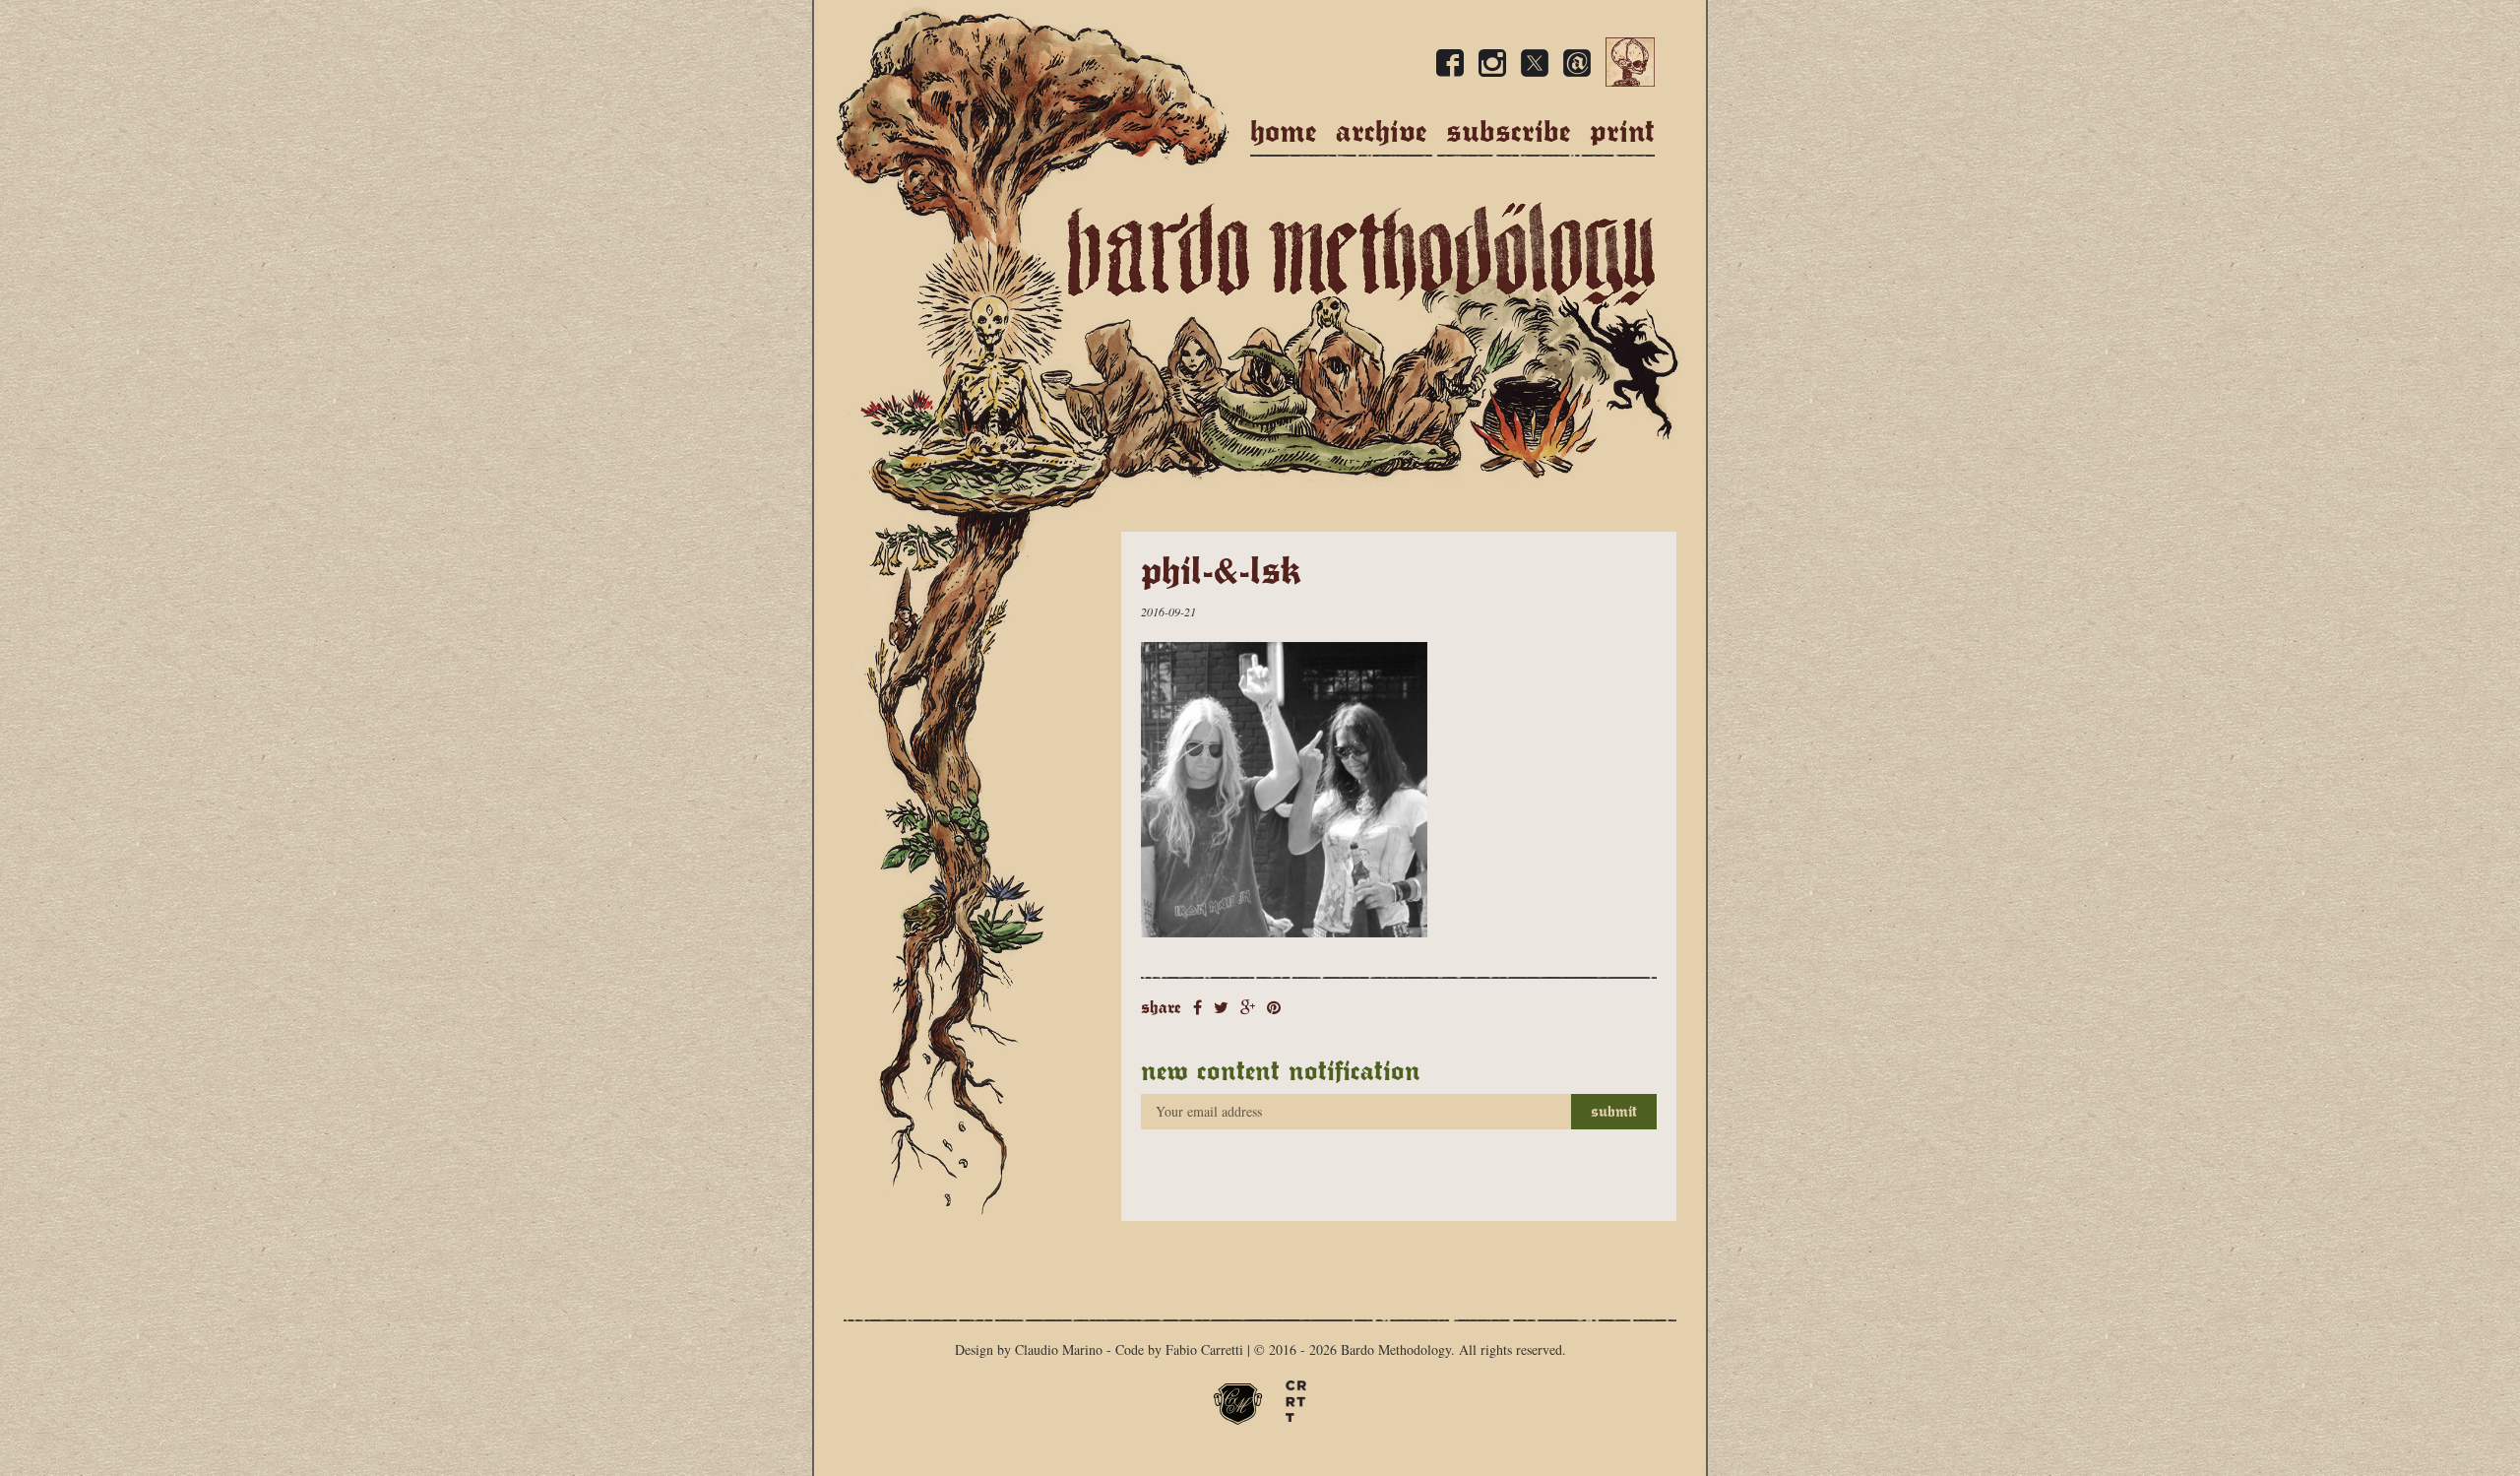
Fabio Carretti (1204, 1349)
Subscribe (1509, 131)
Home (1284, 131)
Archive (1382, 131)
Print (1622, 131)
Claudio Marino (1059, 1349)
